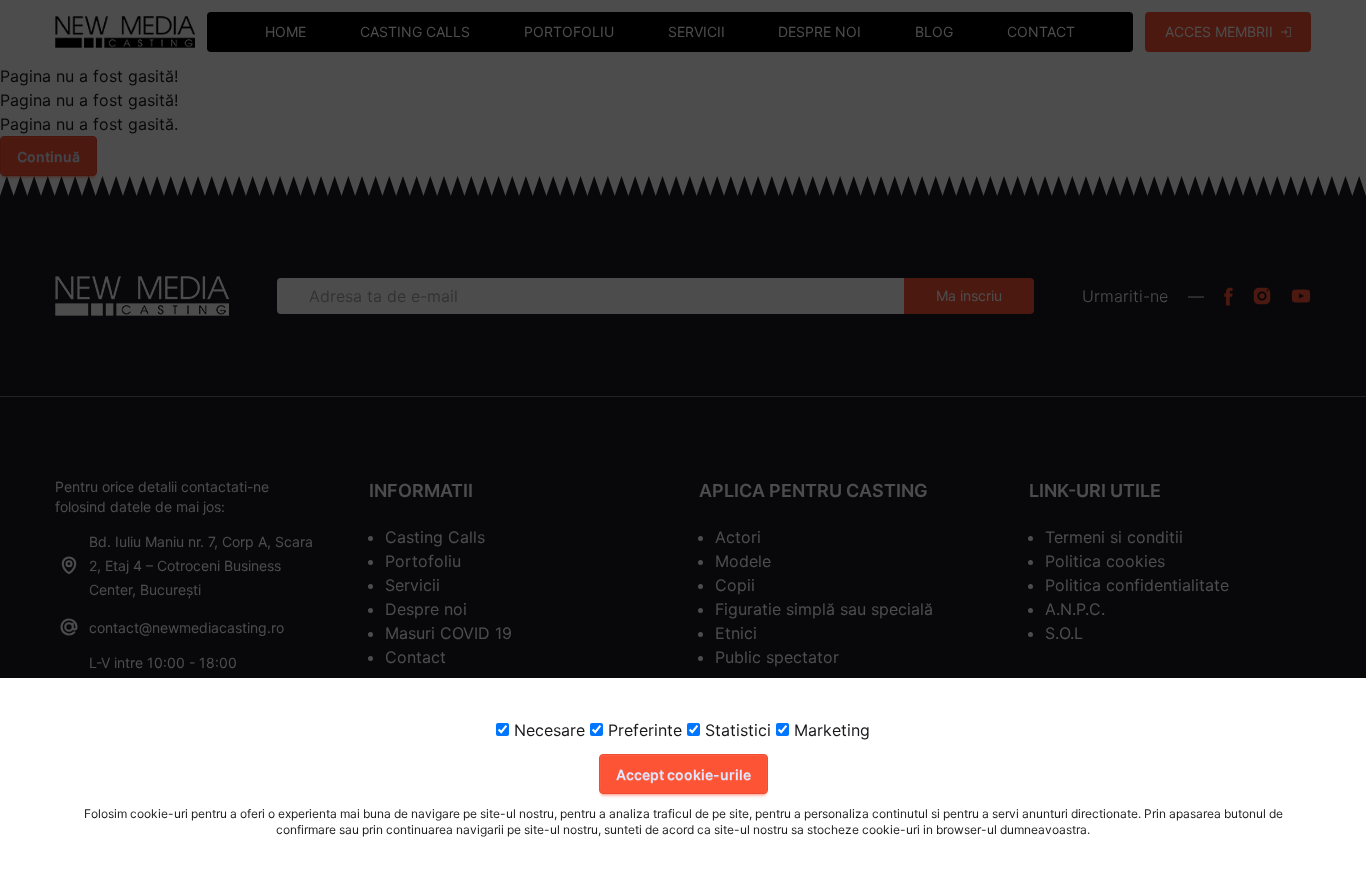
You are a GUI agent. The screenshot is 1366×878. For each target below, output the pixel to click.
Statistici (735, 730)
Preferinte (642, 730)
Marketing (829, 730)
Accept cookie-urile (683, 774)
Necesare (547, 730)
